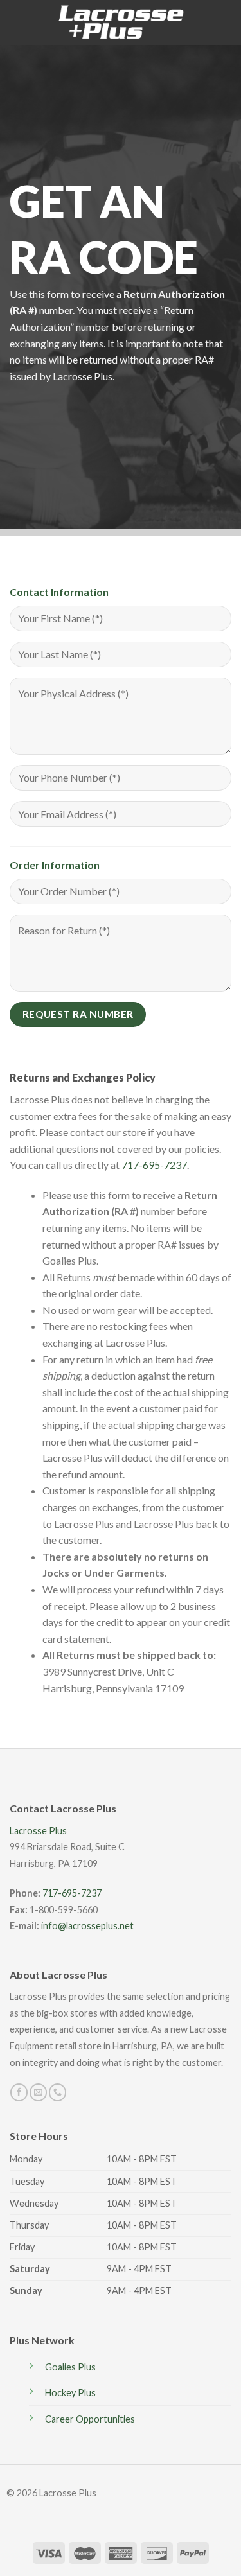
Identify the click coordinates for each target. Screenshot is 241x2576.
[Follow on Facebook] (19, 2092)
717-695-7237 (154, 1165)
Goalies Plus (70, 2367)
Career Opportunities (90, 2419)
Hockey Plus (70, 2393)
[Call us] (58, 2092)
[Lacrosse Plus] (121, 23)
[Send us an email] (38, 2092)
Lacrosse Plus (38, 1831)
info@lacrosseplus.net (87, 1926)
